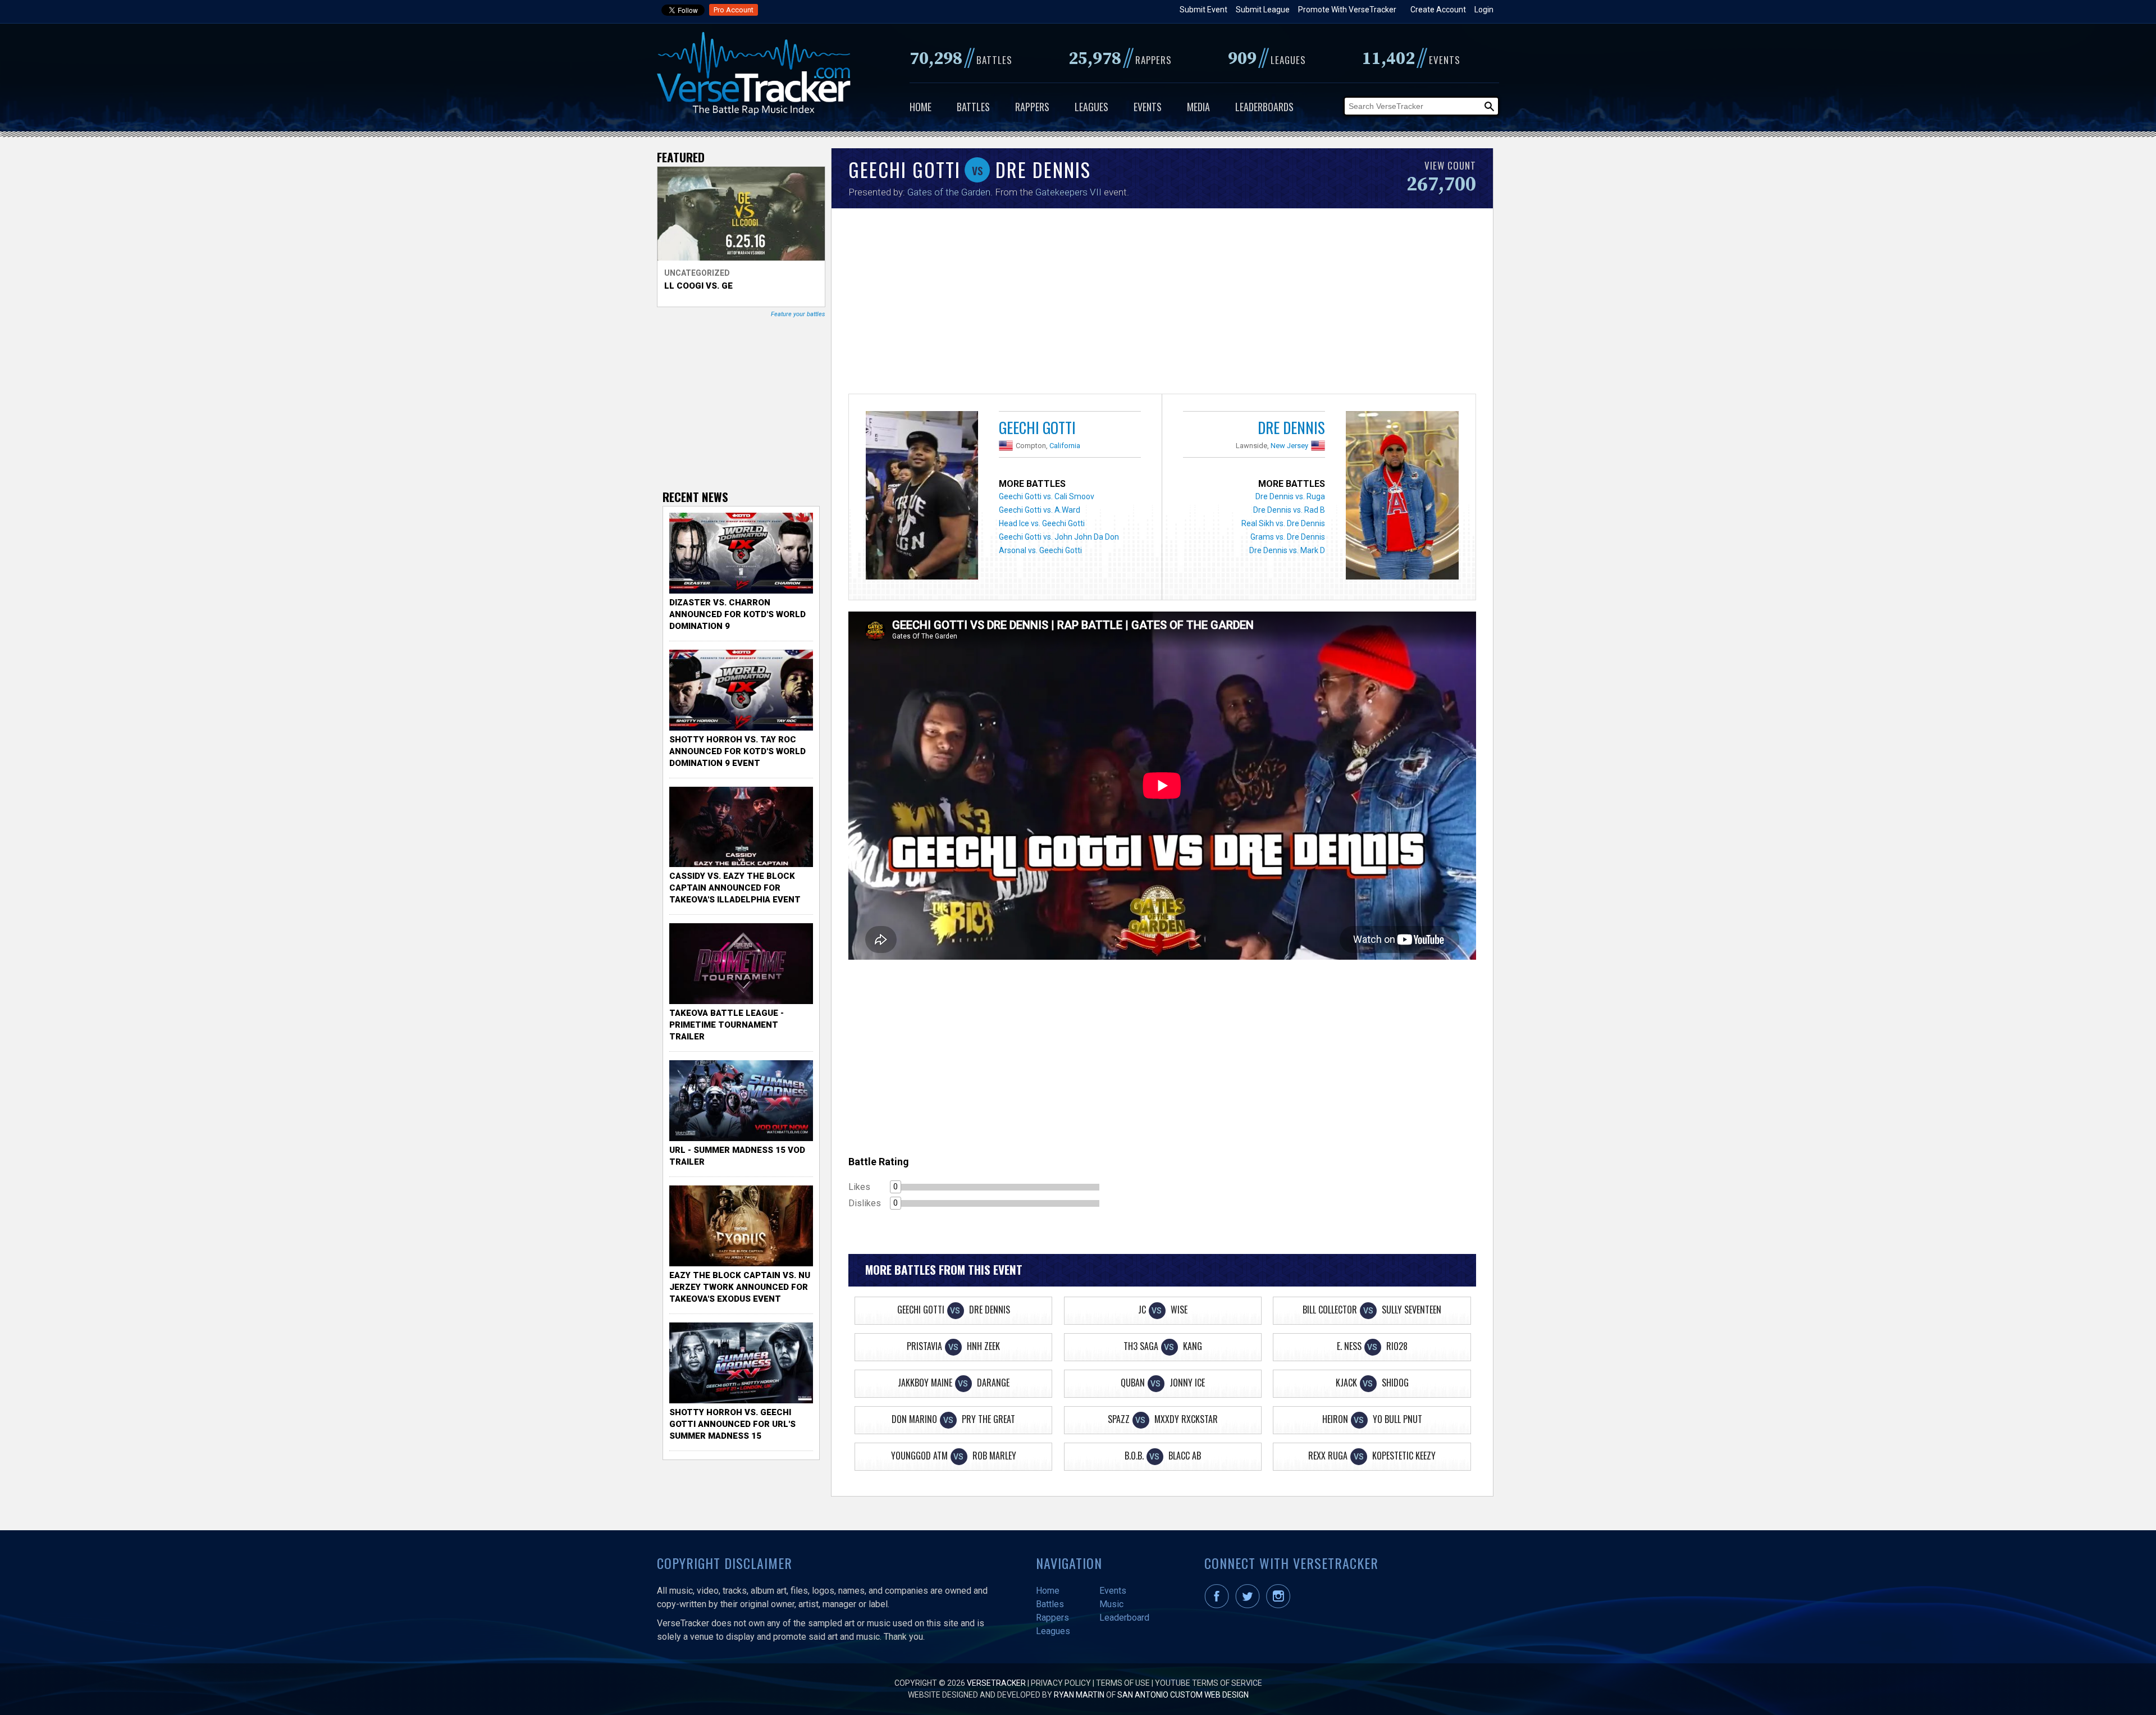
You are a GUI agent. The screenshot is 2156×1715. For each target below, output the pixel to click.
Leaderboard (1124, 1618)
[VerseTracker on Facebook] (1219, 1605)
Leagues (1091, 107)
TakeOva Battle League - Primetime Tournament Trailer (727, 1025)
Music (1111, 1604)
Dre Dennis (1291, 427)
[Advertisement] (1162, 304)
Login (1484, 10)
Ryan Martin (1079, 1695)
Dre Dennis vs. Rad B (1289, 510)
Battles (973, 107)
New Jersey (1289, 446)
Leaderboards (1264, 107)
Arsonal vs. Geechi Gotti (1040, 550)
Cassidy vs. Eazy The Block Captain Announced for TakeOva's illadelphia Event (735, 888)
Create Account (1438, 10)
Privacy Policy (1061, 1683)
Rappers (1032, 107)
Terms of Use (1123, 1683)
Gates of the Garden (949, 192)
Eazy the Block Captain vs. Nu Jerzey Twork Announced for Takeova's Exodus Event (740, 1287)
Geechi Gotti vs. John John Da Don (1059, 537)
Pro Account (734, 10)
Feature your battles (798, 314)
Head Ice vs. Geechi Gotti (1042, 523)
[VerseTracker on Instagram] (1280, 1605)
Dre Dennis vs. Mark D (1287, 550)
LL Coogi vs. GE (698, 286)
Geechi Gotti (1037, 427)
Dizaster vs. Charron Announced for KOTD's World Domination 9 (737, 614)
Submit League (1263, 10)
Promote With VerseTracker (1347, 10)
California (1065, 446)
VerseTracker (996, 1683)
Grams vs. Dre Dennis (1288, 537)
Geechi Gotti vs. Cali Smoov (1047, 496)
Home (921, 107)
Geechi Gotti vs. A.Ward (1040, 510)
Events (1148, 107)
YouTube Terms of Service (1209, 1683)
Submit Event (1203, 10)
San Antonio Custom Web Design (1183, 1695)
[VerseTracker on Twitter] (1250, 1605)
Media (1198, 107)
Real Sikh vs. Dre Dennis (1283, 523)
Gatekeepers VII (1068, 192)
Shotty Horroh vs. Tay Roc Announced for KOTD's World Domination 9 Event (737, 751)
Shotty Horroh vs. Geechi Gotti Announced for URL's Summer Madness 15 (732, 1424)
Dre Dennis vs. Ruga (1290, 496)
